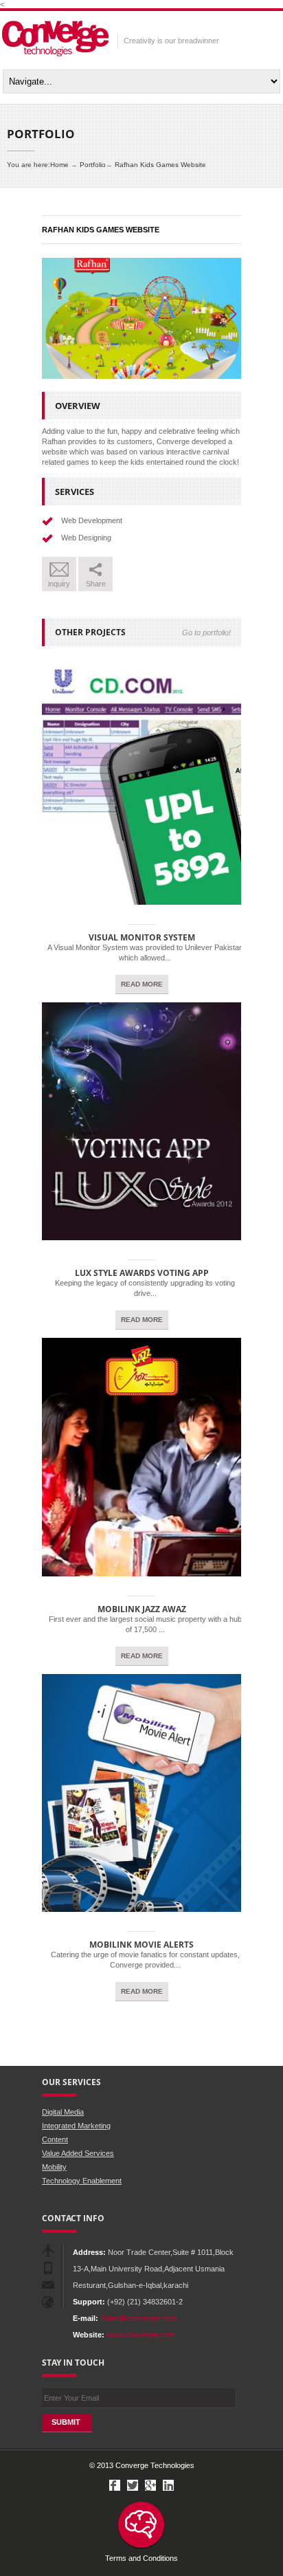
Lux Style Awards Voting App (142, 1273)
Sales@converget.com (138, 2318)
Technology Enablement (82, 2181)
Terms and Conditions (141, 2558)
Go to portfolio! (206, 632)
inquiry (59, 584)
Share (96, 584)
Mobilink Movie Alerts (141, 1945)
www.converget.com (140, 2335)
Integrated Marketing (76, 2126)
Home (59, 165)
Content (55, 2139)
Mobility (54, 2167)
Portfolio (93, 165)
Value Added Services (78, 2153)
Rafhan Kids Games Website (160, 165)
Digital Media (63, 2112)
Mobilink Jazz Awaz (142, 1609)
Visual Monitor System (142, 937)
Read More (142, 984)
